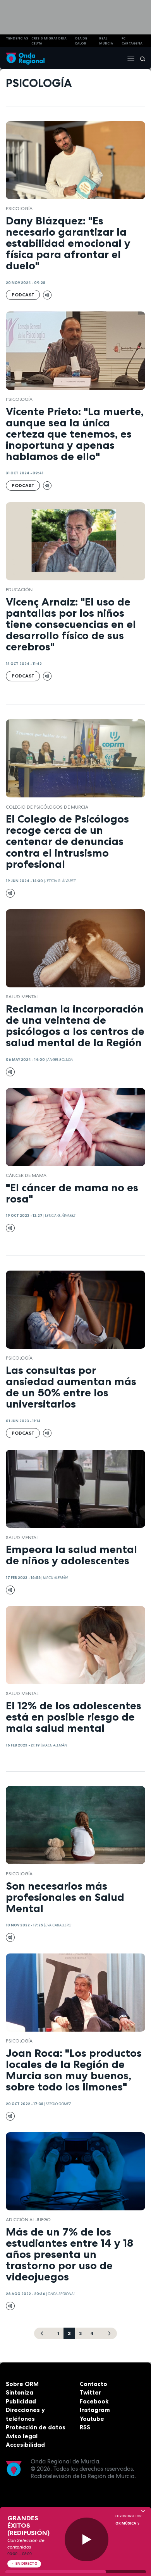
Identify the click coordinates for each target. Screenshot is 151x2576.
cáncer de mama (26, 1175)
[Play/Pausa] (87, 2539)
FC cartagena (132, 41)
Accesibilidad (25, 2445)
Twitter (90, 2392)
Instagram (95, 2410)
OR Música (126, 2523)
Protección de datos (36, 2427)
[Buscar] (140, 58)
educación (19, 590)
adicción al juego (28, 2220)
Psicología (19, 209)
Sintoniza (20, 2392)
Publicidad (21, 2401)
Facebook (94, 2401)
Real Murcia (106, 41)
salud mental (22, 997)
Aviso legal (22, 2436)
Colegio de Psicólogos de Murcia (47, 807)
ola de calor (81, 41)
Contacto (94, 2384)
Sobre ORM (22, 2384)
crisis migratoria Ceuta (49, 41)
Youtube (92, 2419)
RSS (85, 2427)
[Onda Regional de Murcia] (25, 58)
